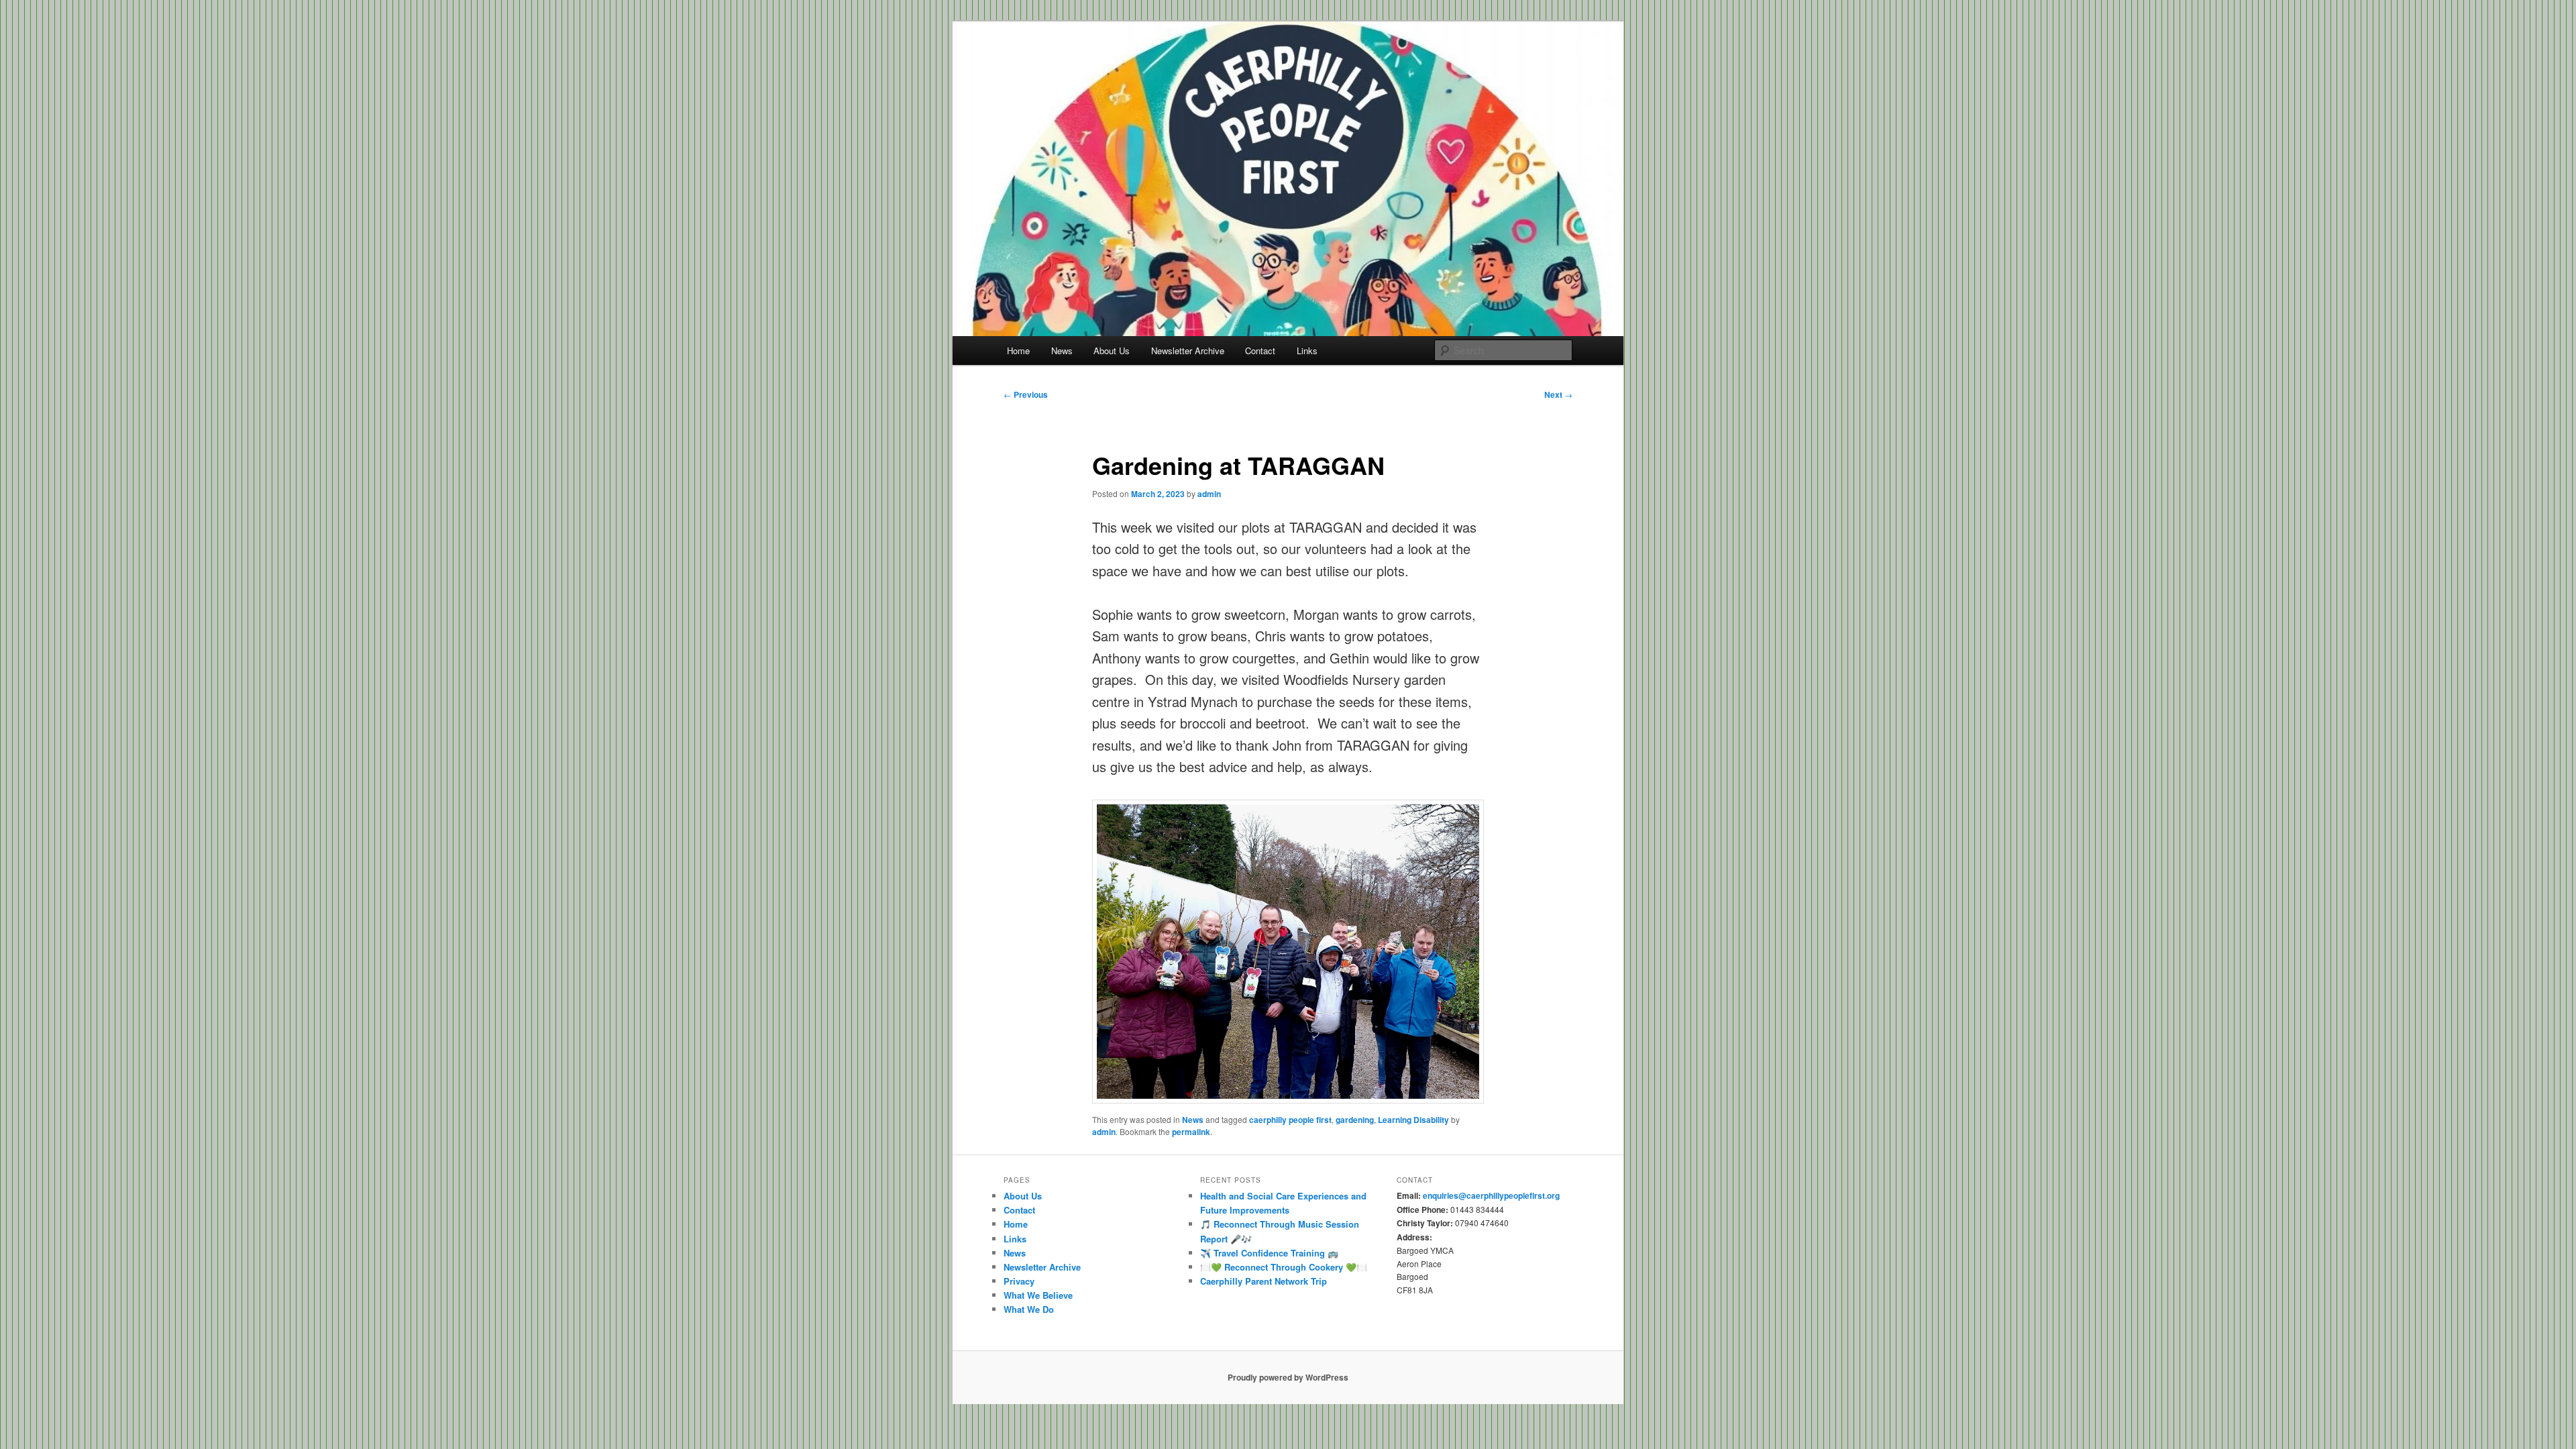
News (1062, 351)
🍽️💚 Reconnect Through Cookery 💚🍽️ (1284, 1267)
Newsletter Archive (1188, 351)
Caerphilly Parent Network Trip (1264, 1281)
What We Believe (1038, 1295)
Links (1307, 351)
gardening (1355, 1120)
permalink (1191, 1132)
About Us (1112, 351)
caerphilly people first (1290, 1120)
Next (1558, 394)
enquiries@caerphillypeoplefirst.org (1491, 1195)
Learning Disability (1413, 1120)
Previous (1026, 394)
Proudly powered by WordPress (1288, 1377)
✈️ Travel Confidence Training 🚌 (1269, 1253)
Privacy (1019, 1281)
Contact (1260, 351)
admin (1209, 494)
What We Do (1029, 1309)
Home (1018, 351)
